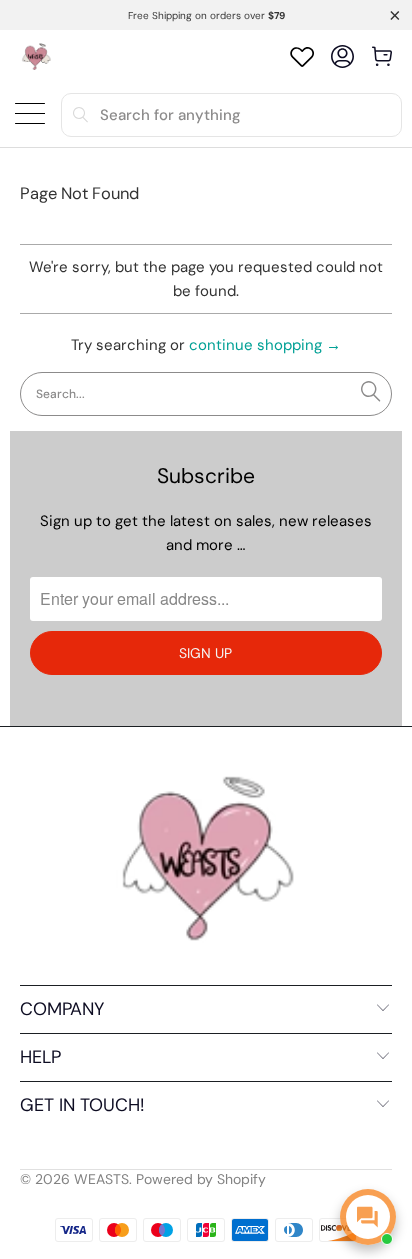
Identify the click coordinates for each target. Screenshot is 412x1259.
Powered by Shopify (201, 1179)
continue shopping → (265, 345)
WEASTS (101, 1179)
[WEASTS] (35, 56)
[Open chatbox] (368, 1217)
